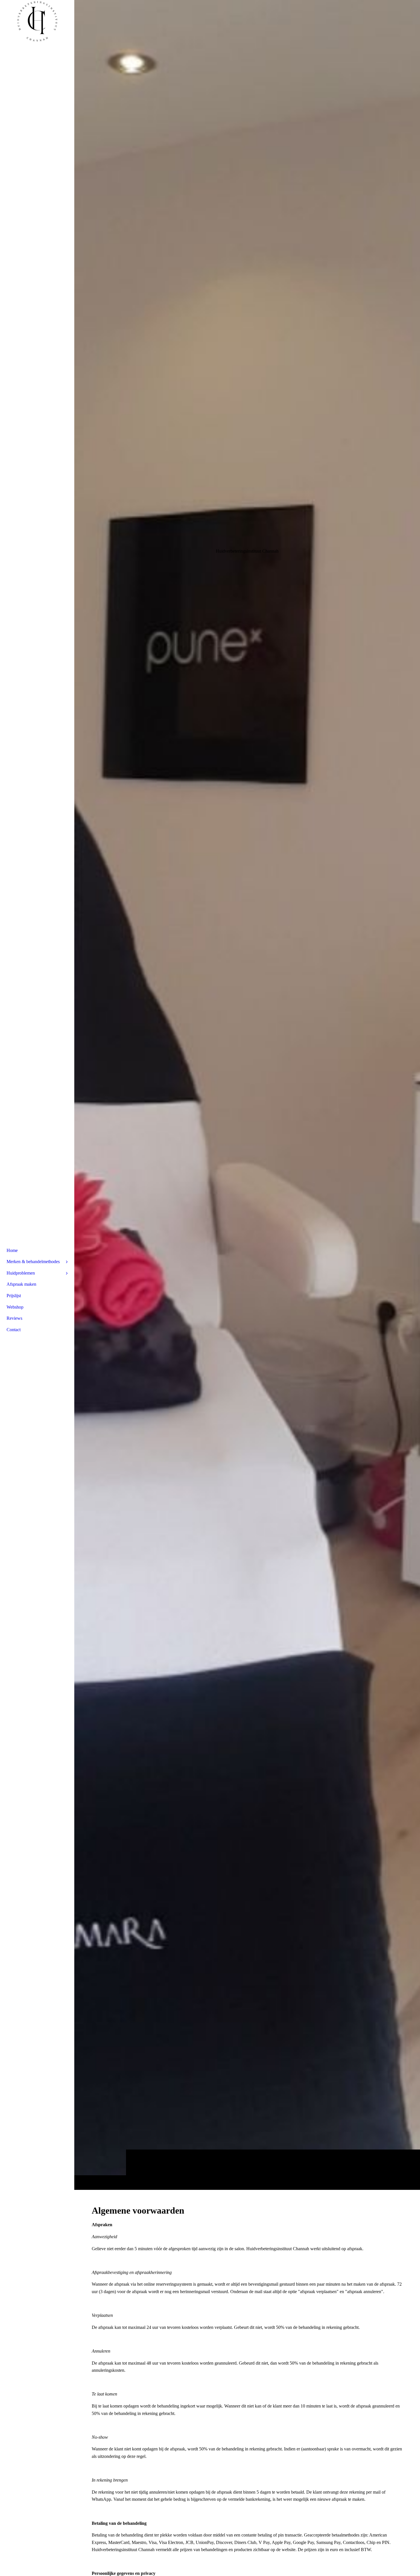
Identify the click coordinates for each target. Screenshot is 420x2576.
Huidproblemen (21, 1273)
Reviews (14, 1318)
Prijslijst (14, 1296)
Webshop (15, 1307)
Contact (14, 1330)
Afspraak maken (21, 1284)
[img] (247, 1095)
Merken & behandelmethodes (33, 1262)
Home (12, 1250)
